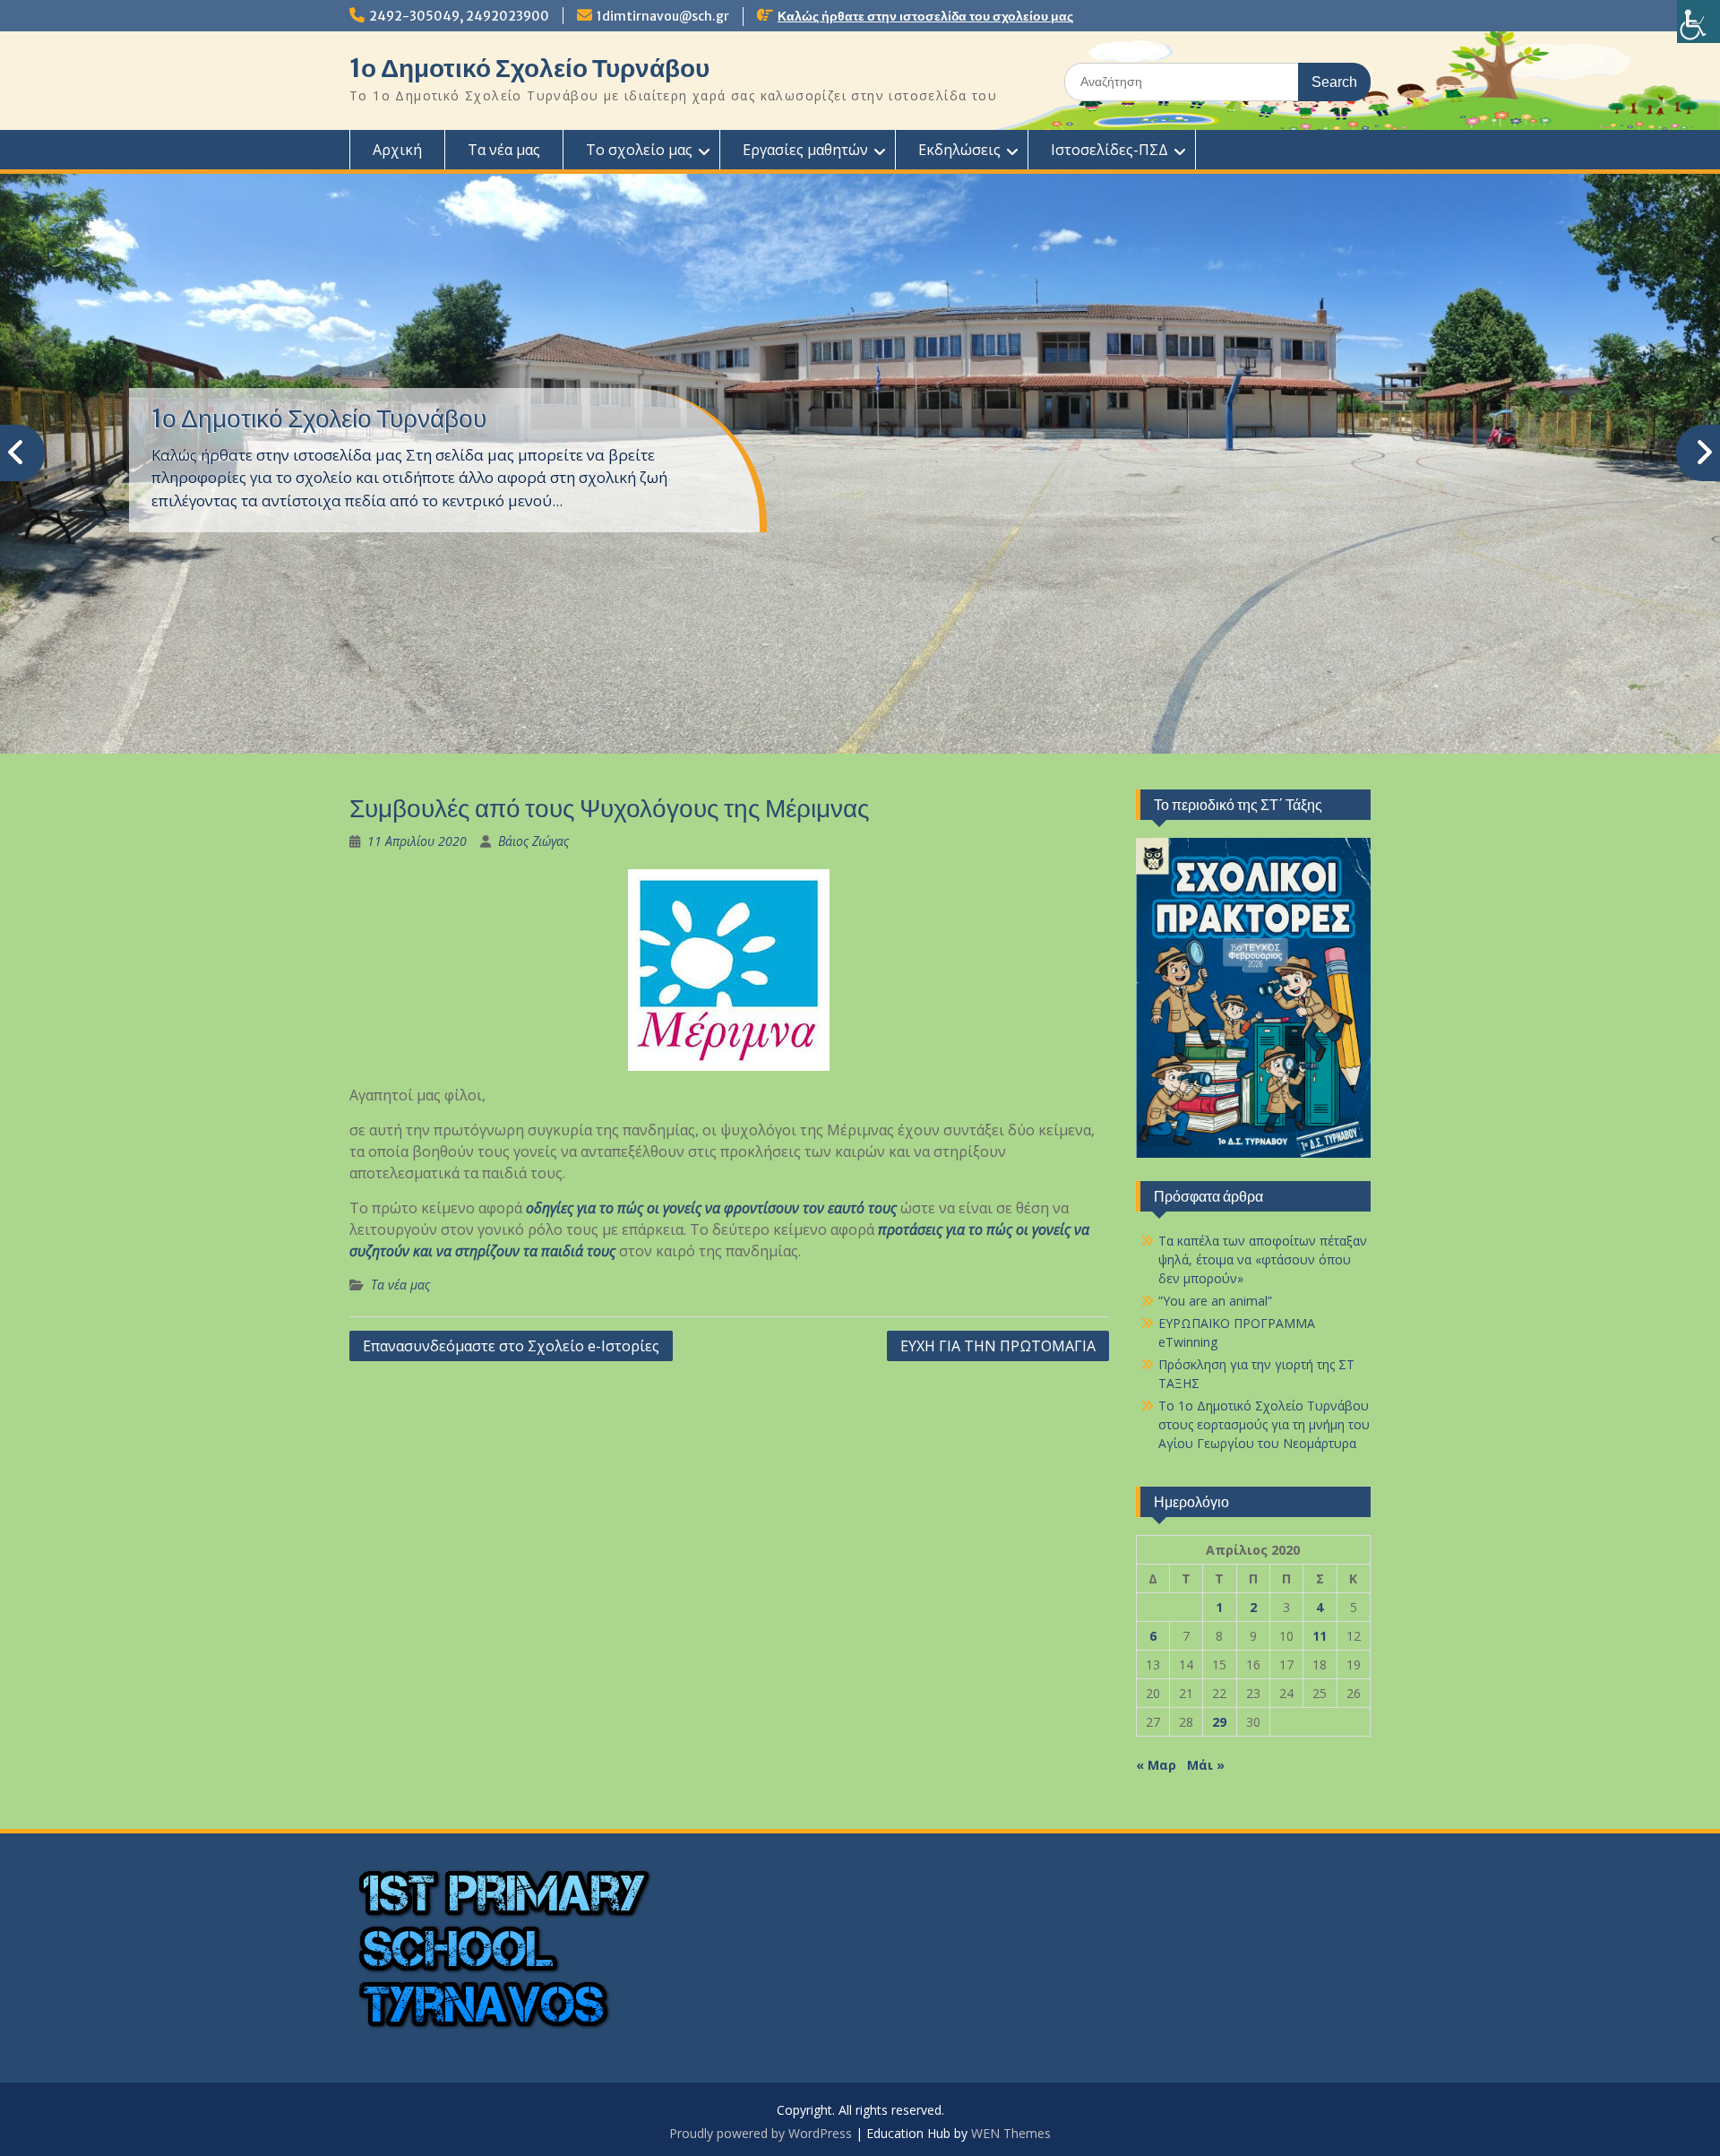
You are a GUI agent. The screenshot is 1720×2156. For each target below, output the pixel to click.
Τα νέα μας (504, 150)
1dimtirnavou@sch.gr (663, 16)
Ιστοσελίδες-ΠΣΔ (1109, 150)
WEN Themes (1011, 2133)
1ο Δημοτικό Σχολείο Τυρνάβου (529, 68)
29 (1219, 1722)
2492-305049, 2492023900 (459, 16)
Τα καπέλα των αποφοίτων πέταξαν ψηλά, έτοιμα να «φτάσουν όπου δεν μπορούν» (1263, 1259)
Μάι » (1206, 1765)
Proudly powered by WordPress (761, 2133)
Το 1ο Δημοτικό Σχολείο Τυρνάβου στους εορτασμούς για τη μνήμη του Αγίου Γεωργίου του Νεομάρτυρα (1264, 1424)
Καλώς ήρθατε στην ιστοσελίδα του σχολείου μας (925, 16)
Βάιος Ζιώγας (533, 841)
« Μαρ (1156, 1765)
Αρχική (397, 150)
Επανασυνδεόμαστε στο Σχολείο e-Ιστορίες (511, 1346)
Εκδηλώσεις (959, 150)
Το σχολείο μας (639, 150)
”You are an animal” (1215, 1301)
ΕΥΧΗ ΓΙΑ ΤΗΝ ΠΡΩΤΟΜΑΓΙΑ (998, 1346)
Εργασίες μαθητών (805, 150)
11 (1320, 1636)
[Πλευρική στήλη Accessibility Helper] (1698, 22)
